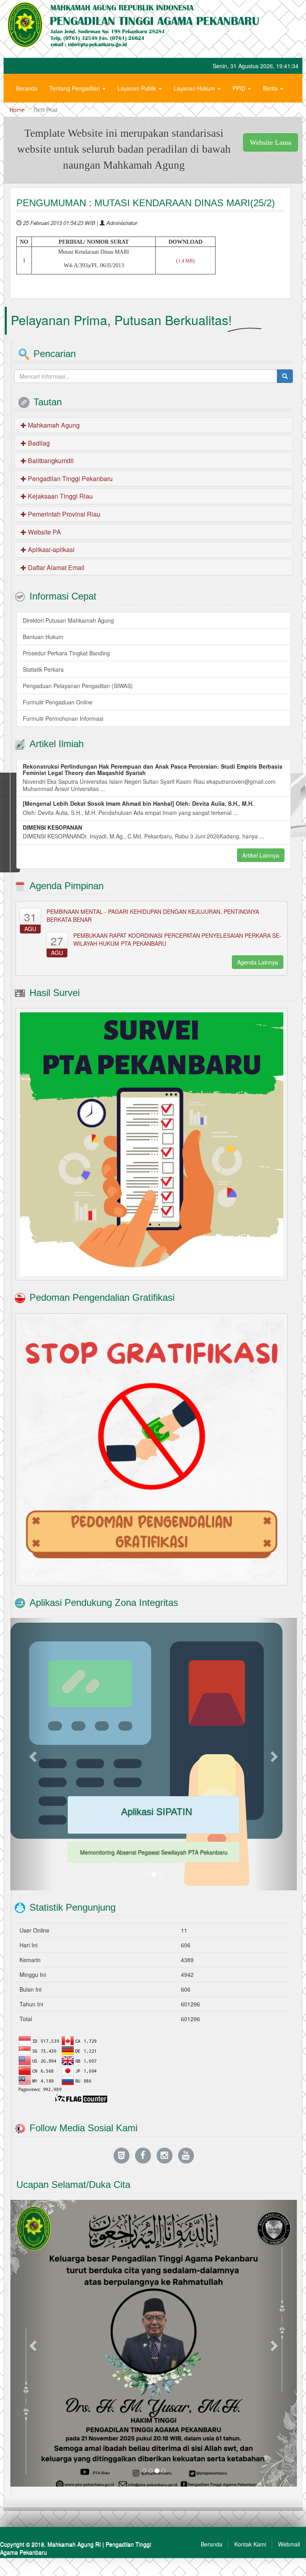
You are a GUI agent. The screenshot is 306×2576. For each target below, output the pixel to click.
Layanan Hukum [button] (195, 88)
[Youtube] (186, 2155)
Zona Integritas (88, 112)
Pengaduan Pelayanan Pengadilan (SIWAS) (78, 686)
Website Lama (271, 142)
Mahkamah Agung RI (74, 2544)
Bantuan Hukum (43, 637)
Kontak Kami (250, 2544)
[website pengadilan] (122, 2155)
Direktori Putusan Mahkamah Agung (68, 620)
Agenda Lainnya (258, 962)
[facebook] (143, 2155)
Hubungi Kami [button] (34, 112)
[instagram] (165, 2155)
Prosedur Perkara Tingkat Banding (66, 653)
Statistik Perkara (43, 669)
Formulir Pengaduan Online (58, 702)
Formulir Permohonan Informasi (63, 718)
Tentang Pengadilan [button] (76, 88)
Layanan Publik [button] (138, 88)
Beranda (27, 88)
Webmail (289, 2544)
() (185, 261)
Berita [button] (271, 88)
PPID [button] (240, 88)
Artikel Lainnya (261, 855)
